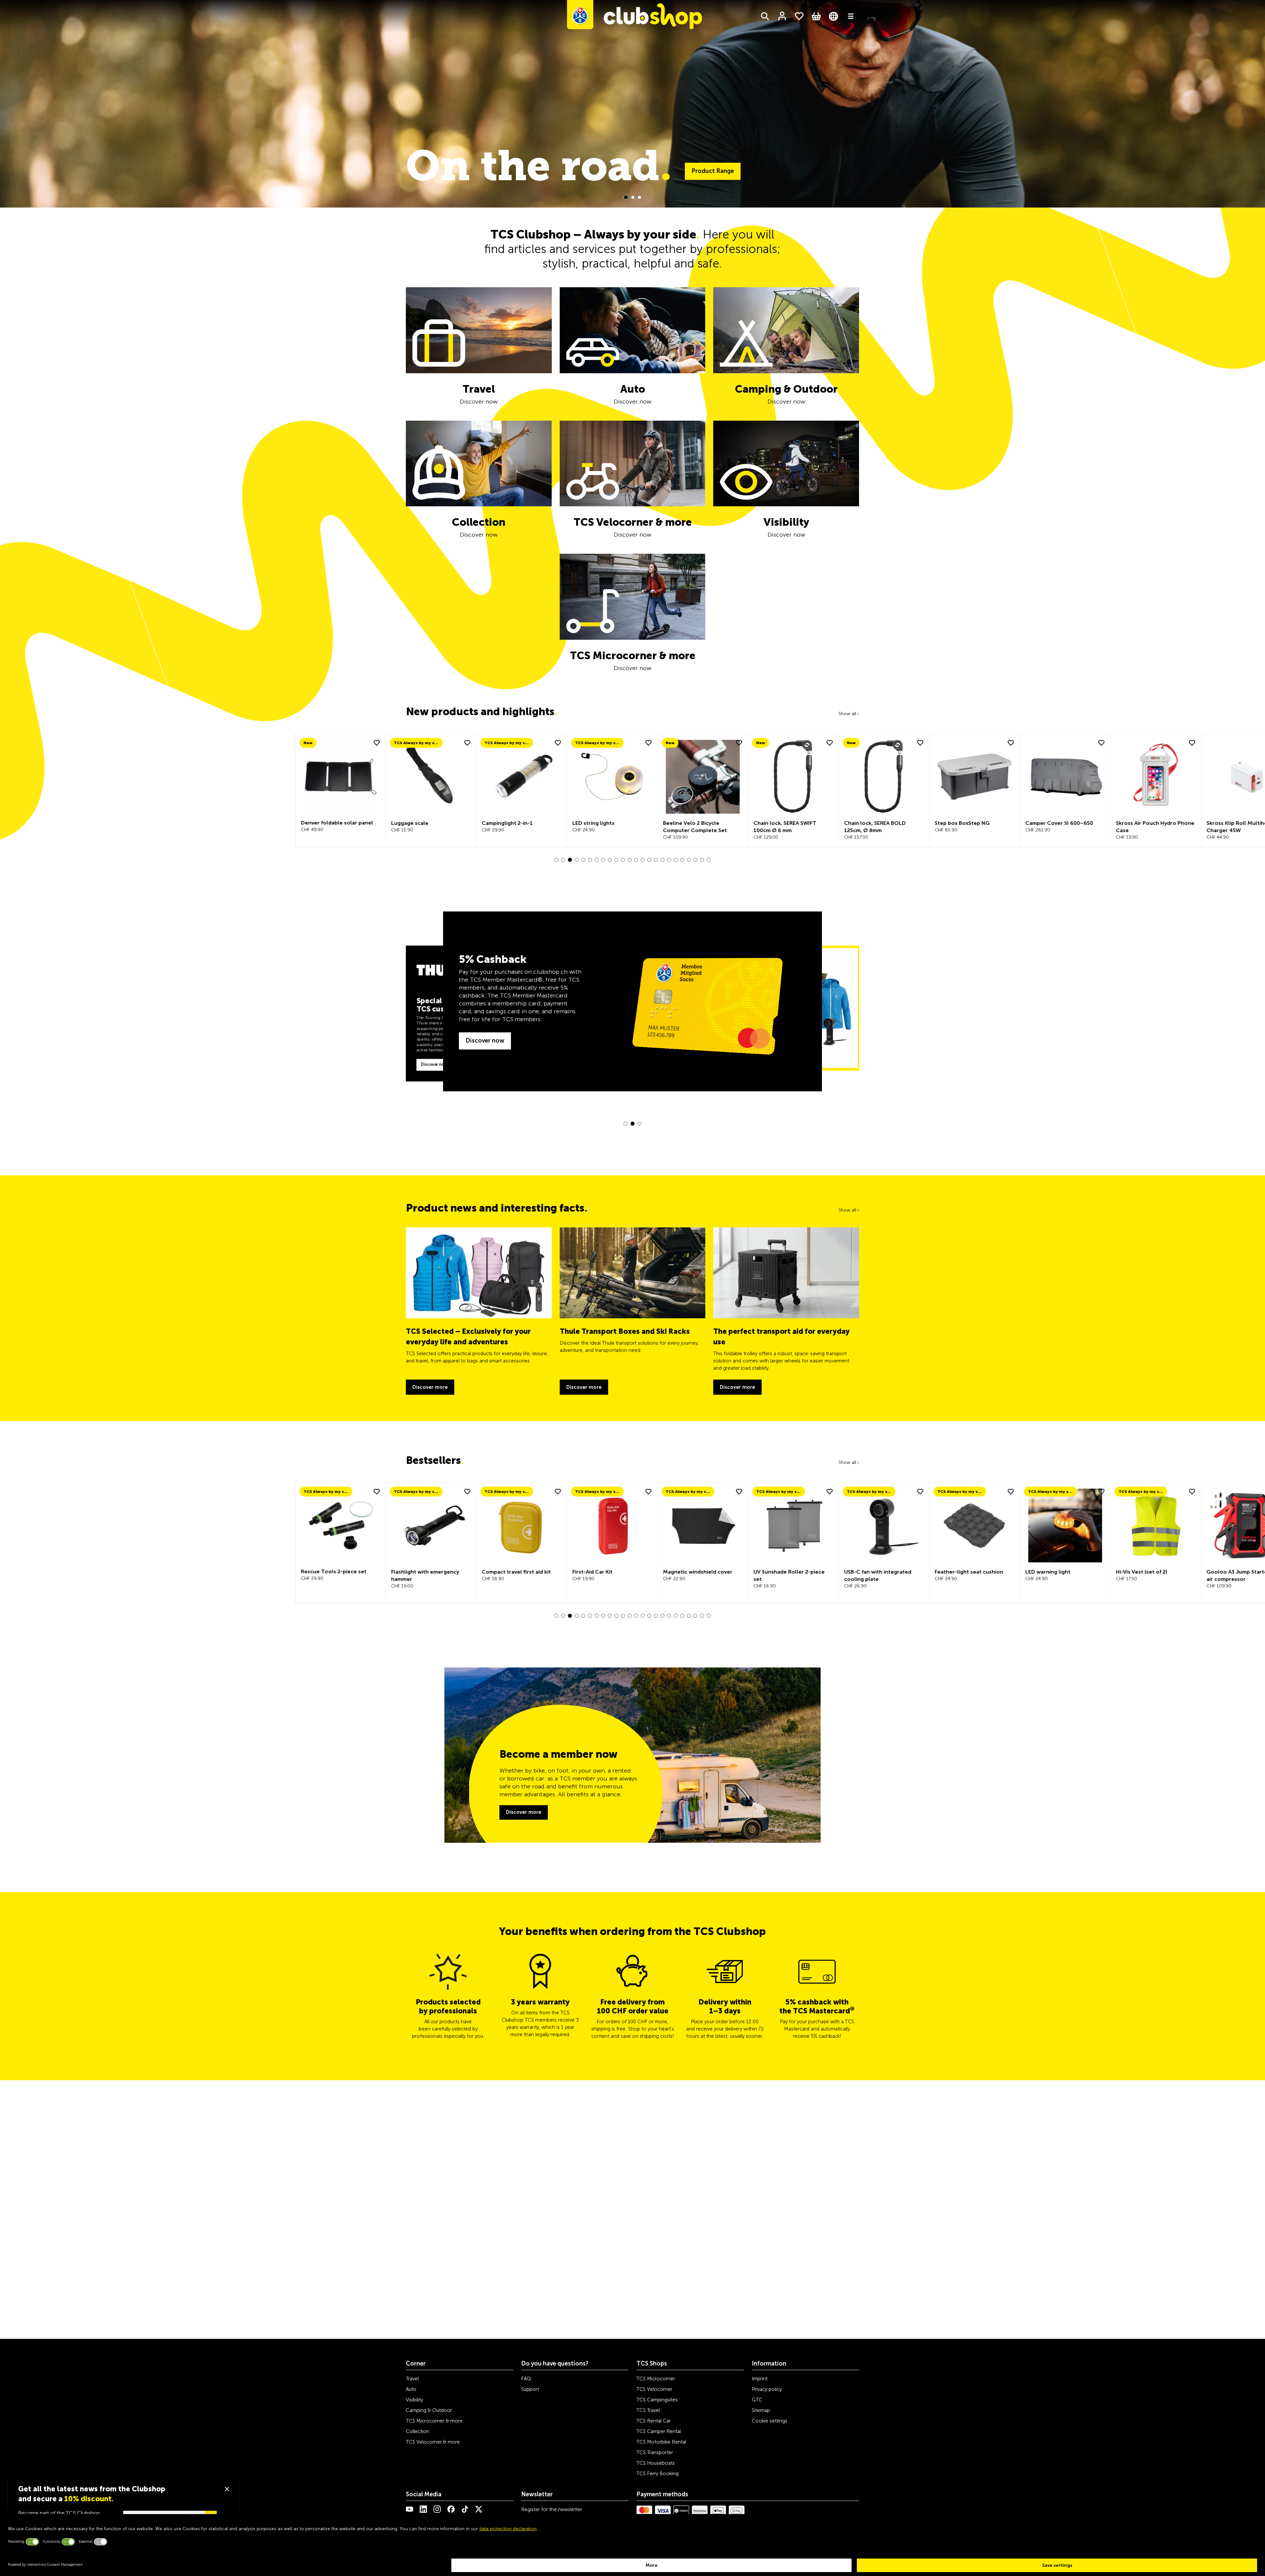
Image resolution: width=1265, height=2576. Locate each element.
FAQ (526, 2379)
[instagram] (437, 2509)
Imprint (760, 2379)
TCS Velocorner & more (433, 2442)
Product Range (764, 171)
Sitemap (761, 2410)
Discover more (524, 1812)
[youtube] (409, 2509)
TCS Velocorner (654, 2389)
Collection (418, 2431)
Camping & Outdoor (429, 2410)
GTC (757, 2400)
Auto (411, 2389)
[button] (626, 197)
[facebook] (451, 2509)
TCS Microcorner (656, 2379)
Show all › (849, 714)
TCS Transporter (655, 2452)
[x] (479, 2509)
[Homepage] (634, 16)
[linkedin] (423, 2509)
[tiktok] (465, 2509)
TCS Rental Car (654, 2421)
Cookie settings (770, 2421)
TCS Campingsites (657, 2400)
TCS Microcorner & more (434, 2421)
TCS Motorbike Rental (661, 2442)
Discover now (434, 1064)
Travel (412, 2379)
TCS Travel (648, 2410)
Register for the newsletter (552, 2509)
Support (530, 2389)
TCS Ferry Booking (658, 2474)
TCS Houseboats (656, 2463)
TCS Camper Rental (659, 2431)
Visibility (414, 2400)
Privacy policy (767, 2389)
